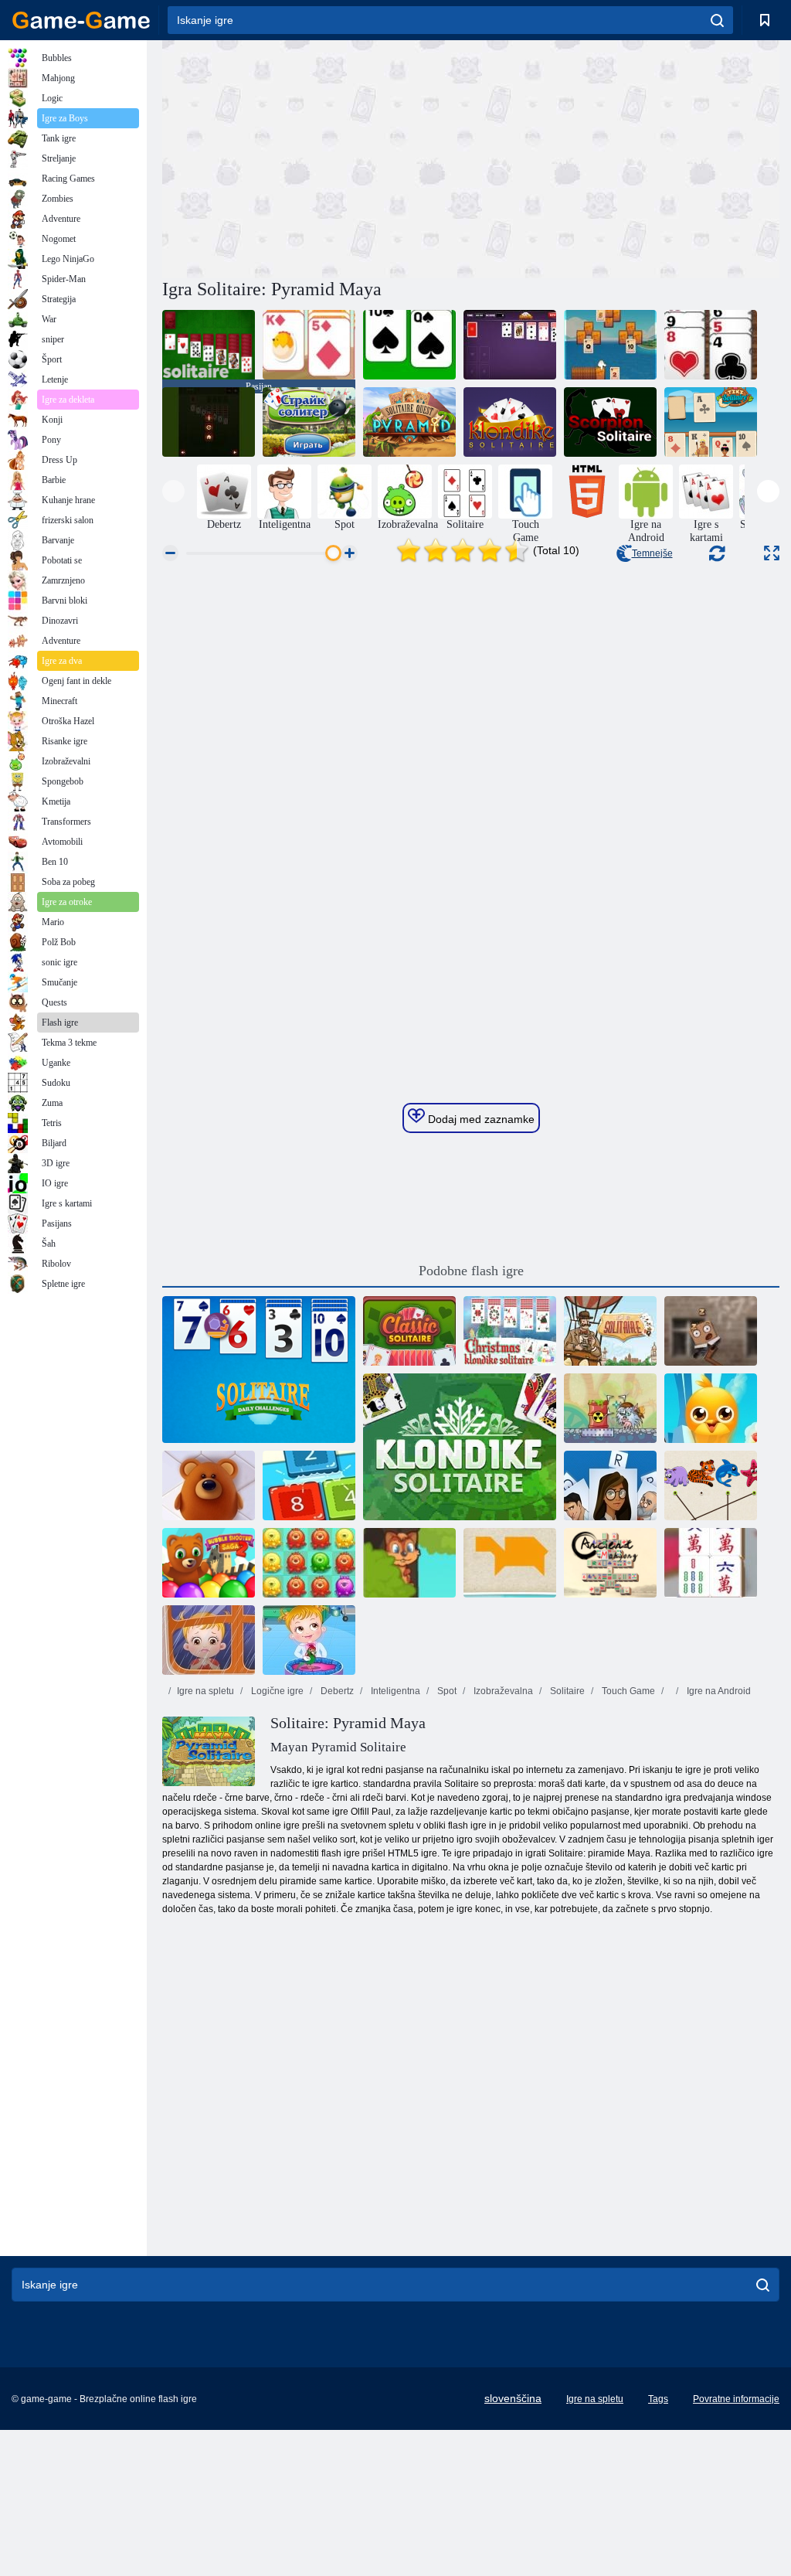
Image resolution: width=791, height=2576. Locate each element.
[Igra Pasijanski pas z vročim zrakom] (610, 1331)
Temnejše (652, 553)
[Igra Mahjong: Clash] (711, 1563)
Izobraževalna (502, 1691)
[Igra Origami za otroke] (510, 1563)
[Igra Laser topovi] (610, 1408)
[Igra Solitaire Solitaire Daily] (259, 1370)
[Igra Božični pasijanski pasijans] (510, 1331)
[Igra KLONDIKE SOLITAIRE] (510, 345)
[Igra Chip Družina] (409, 1563)
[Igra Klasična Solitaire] (409, 1331)
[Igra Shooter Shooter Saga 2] (209, 1563)
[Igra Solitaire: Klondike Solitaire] (510, 422)
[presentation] (173, 491)
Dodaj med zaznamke (480, 1119)
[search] (717, 20)
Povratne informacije (736, 2399)
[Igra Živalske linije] (209, 1485)
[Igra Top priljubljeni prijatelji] (711, 1408)
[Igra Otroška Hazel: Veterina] (309, 1640)
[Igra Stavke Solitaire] (309, 422)
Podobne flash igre (471, 1271)
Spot (446, 1691)
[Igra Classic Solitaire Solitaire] (309, 345)
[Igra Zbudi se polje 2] (711, 1331)
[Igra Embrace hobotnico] (309, 1563)
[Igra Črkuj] (610, 1485)
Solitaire (566, 1691)
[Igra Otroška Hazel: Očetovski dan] (209, 1640)
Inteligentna (394, 1691)
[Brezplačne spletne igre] (81, 20)
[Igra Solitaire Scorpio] (610, 422)
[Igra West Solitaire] (711, 345)
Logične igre (276, 1691)
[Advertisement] (317, 157)
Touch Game (627, 1691)
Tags (658, 2399)
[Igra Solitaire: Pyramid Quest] (409, 422)
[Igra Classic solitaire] (409, 345)
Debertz (336, 1691)
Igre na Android (718, 1691)
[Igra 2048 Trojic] (309, 1485)
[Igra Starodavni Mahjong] (610, 1563)
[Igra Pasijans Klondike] (460, 1447)
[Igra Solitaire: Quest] (610, 345)
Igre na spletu (205, 1691)
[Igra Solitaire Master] (209, 422)
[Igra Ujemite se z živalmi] (711, 1485)
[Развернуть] (772, 553)
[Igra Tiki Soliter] (711, 422)
